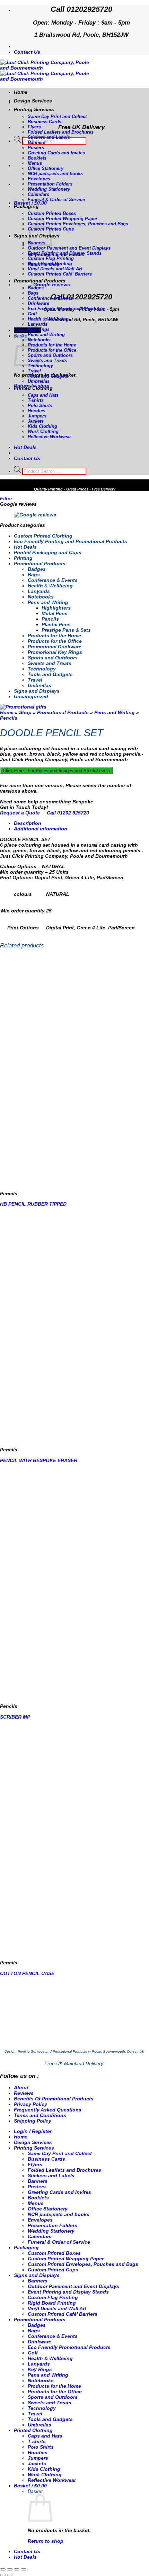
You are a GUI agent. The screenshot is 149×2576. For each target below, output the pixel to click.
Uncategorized (31, 696)
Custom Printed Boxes (52, 213)
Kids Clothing (42, 426)
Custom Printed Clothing (43, 536)
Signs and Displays (37, 691)
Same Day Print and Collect (57, 116)
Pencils (50, 619)
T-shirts (36, 400)
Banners (37, 142)
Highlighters (56, 608)
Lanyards (38, 324)
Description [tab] (28, 823)
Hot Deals (25, 547)
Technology (40, 366)
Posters (36, 148)
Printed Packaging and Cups (48, 552)
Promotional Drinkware (55, 647)
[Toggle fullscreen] (10, 2569)
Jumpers (37, 416)
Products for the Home (52, 345)
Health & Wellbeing (48, 319)
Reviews (24, 2093)
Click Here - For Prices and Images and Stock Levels (56, 771)
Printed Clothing (33, 388)
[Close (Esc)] (24, 2569)
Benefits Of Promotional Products (54, 2099)
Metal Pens (55, 613)
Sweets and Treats (47, 361)
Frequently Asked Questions (48, 2110)
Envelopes (39, 179)
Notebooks (39, 340)
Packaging (26, 206)
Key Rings (39, 329)
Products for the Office (52, 350)
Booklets (37, 158)
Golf (32, 314)
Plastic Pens (56, 624)
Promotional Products (40, 281)
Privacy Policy (30, 2104)
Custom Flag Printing (51, 258)
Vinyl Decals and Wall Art (55, 269)
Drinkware (38, 303)
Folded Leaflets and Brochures (61, 132)
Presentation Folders (50, 184)
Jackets (36, 421)
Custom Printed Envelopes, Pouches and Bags (78, 224)
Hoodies (37, 411)
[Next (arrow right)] (10, 2575)
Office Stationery (46, 168)
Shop (25, 712)
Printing (23, 558)
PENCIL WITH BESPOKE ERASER (39, 1460)
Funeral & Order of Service (56, 200)
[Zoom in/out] (3, 2569)
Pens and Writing (46, 335)
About (21, 2088)
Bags (33, 293)
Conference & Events (50, 298)
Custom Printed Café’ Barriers (60, 274)
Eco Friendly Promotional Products (66, 309)
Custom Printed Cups (53, 2270)
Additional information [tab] (41, 829)
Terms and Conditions (40, 2115)
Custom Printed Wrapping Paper (63, 219)
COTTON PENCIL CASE (27, 1973)
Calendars (38, 194)
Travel (34, 371)
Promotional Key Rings (55, 652)
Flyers (34, 127)
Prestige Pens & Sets (66, 630)
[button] (30, 203)
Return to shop (46, 2541)
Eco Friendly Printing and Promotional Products (71, 541)
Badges (36, 288)
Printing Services (34, 109)
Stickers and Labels (49, 137)
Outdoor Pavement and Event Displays (69, 248)
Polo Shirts (40, 406)
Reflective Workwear (49, 437)
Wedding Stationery (49, 189)
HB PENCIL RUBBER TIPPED (33, 1204)
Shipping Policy (33, 2121)
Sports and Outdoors (50, 355)
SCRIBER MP (15, 1717)
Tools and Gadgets (48, 376)
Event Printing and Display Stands (65, 253)
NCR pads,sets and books (55, 174)
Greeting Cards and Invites (56, 153)
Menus (35, 163)
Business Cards (45, 122)
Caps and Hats (43, 395)
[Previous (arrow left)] (3, 2575)
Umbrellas (39, 381)
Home (21, 92)
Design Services (33, 101)
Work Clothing (43, 431)
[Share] (17, 2569)
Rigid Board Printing (50, 264)
